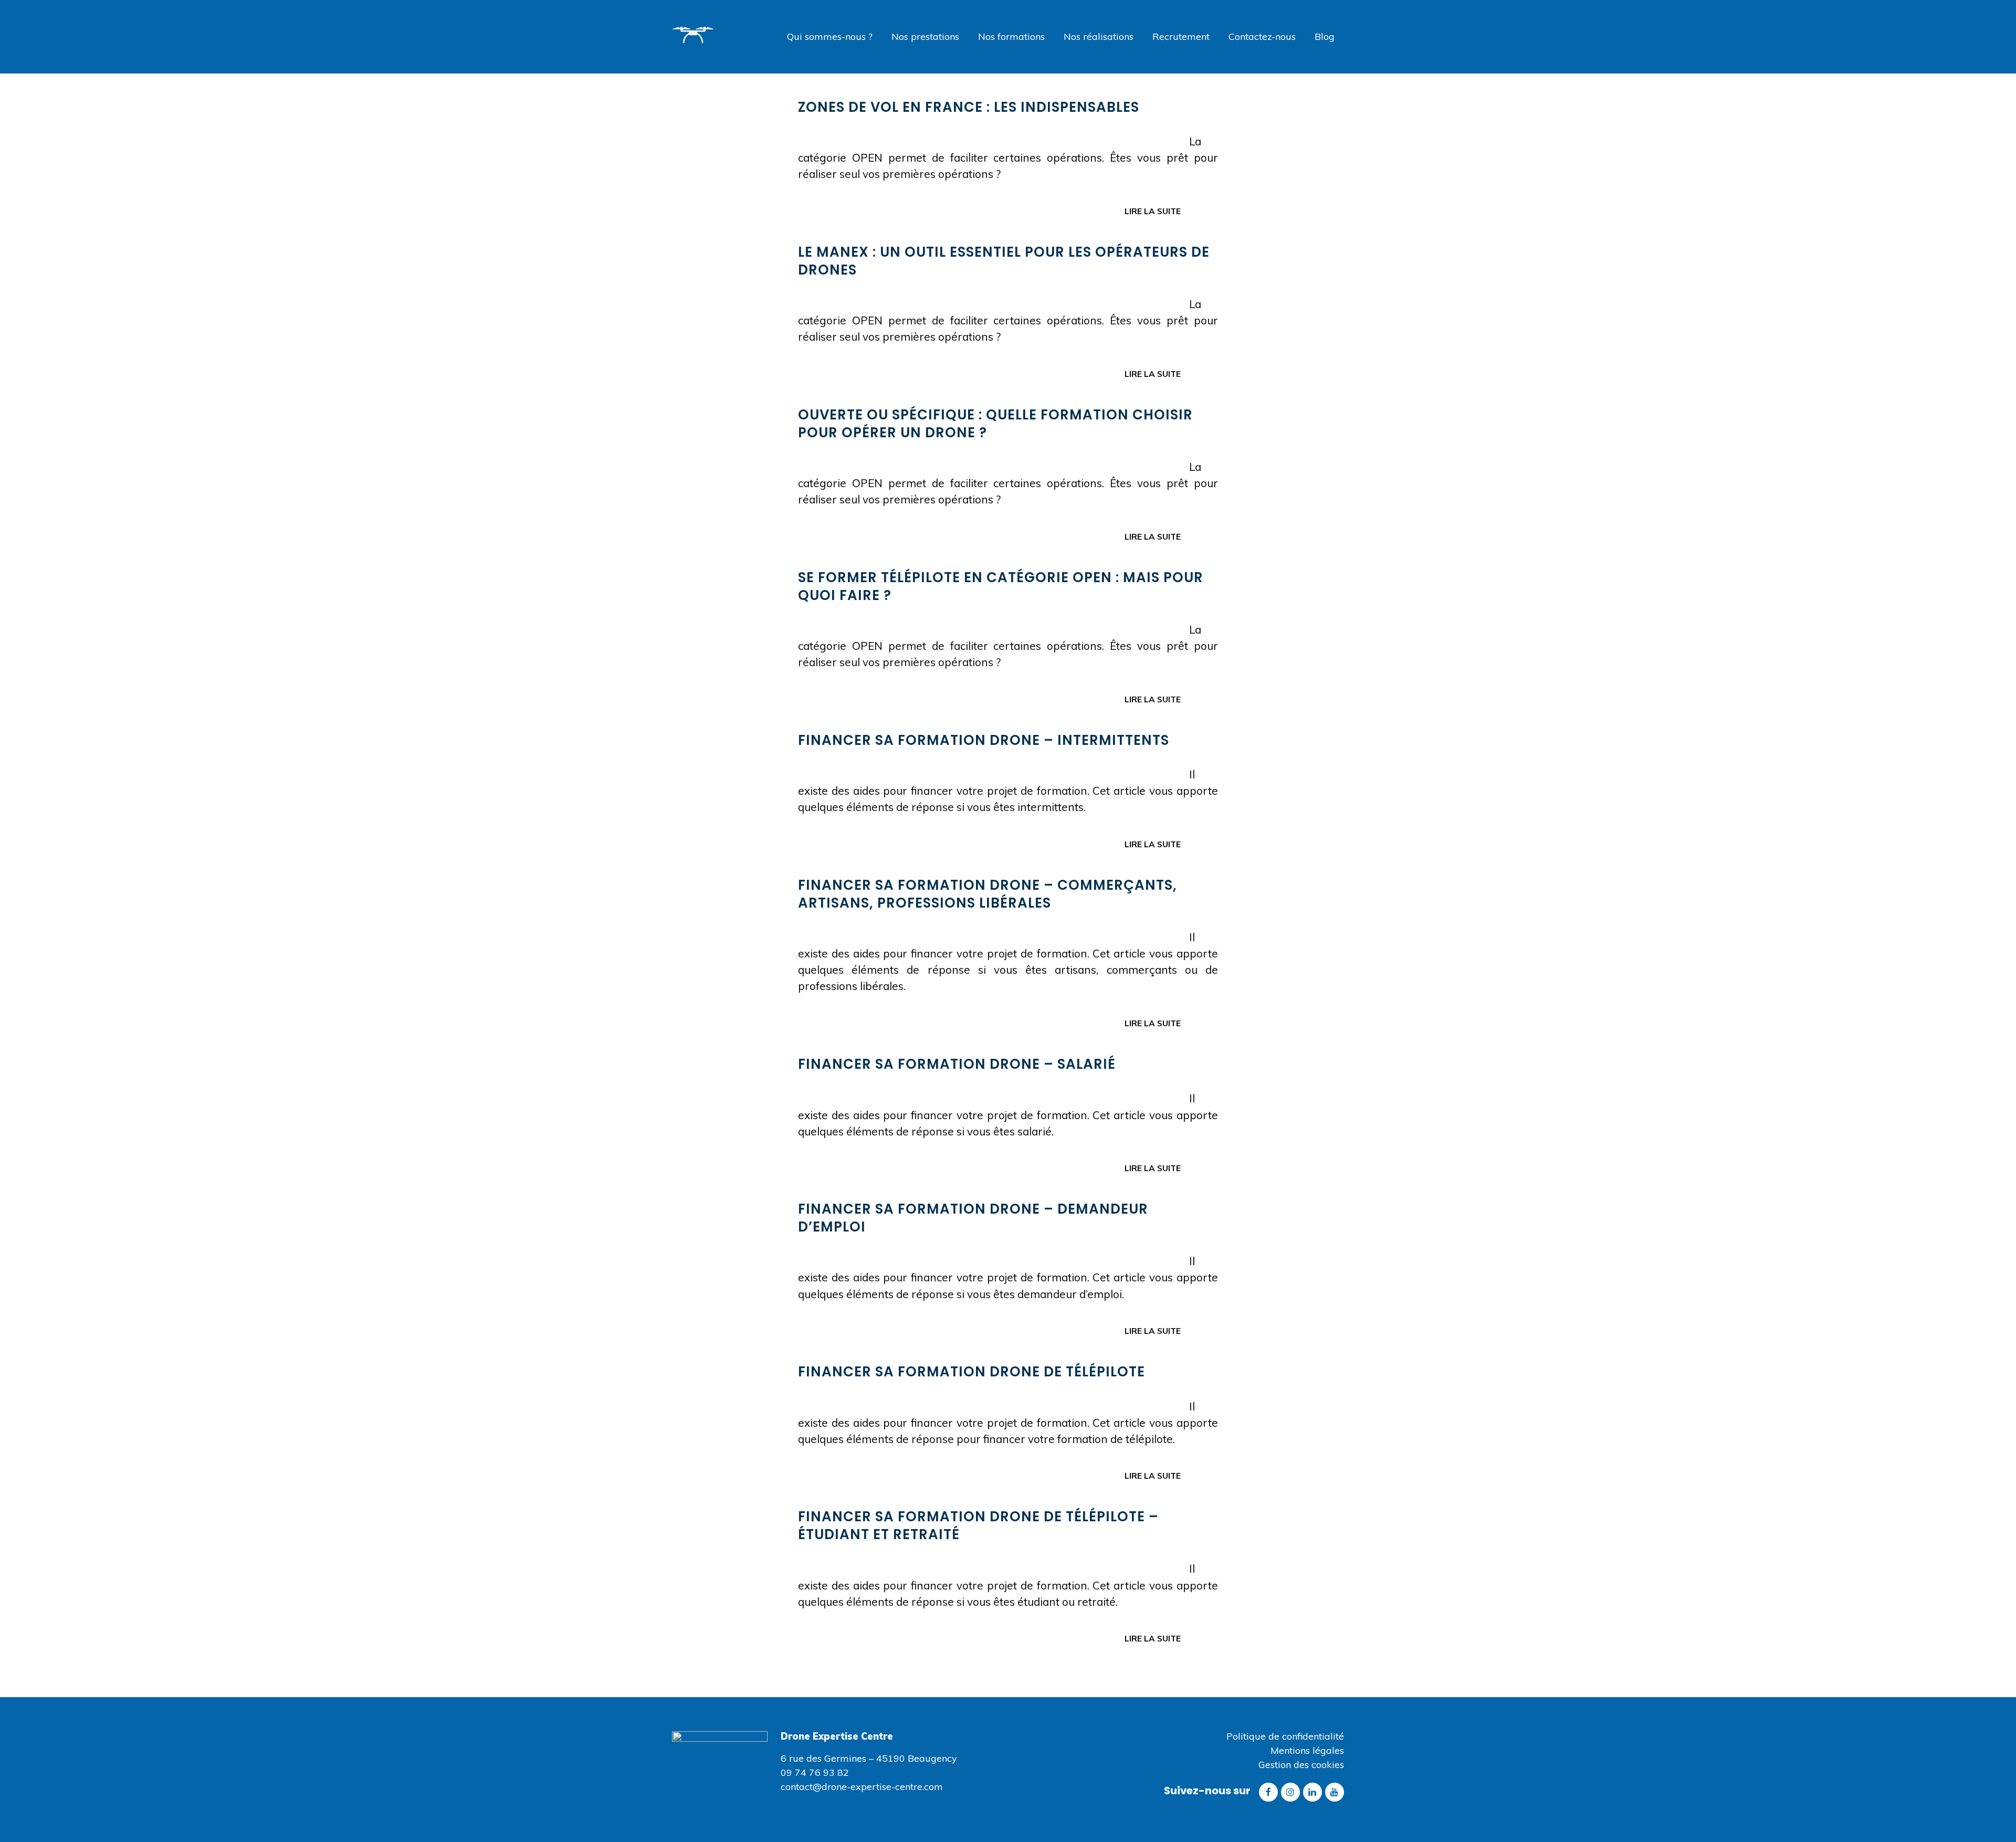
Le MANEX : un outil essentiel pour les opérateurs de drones (1004, 261)
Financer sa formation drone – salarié (957, 1064)
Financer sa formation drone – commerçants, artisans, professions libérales (988, 894)
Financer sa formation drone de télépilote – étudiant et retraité (978, 1525)
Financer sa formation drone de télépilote (972, 1372)
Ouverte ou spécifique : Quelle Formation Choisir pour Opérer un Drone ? (995, 424)
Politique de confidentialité (1285, 1736)
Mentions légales (1307, 1750)
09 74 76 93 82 (815, 1772)
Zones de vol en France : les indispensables (969, 107)
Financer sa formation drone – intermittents (984, 740)
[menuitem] (830, 37)
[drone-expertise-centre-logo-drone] (711, 46)
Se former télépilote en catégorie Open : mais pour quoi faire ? (1001, 586)
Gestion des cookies (1301, 1765)
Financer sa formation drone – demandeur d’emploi (973, 1218)
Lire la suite (1153, 211)
